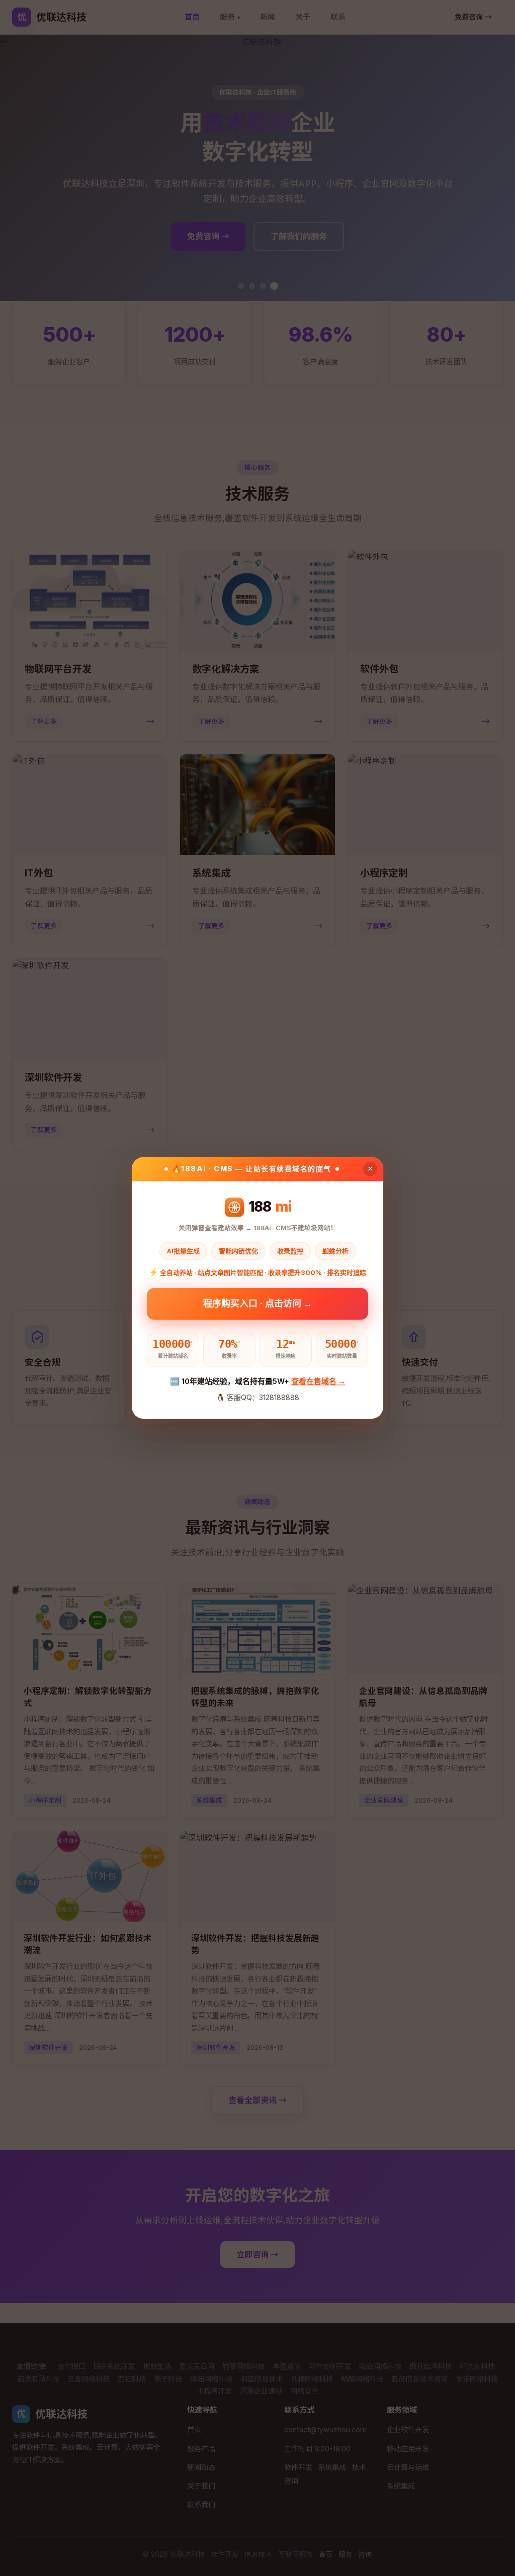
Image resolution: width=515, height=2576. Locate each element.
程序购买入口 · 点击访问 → (258, 1307)
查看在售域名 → (318, 1381)
